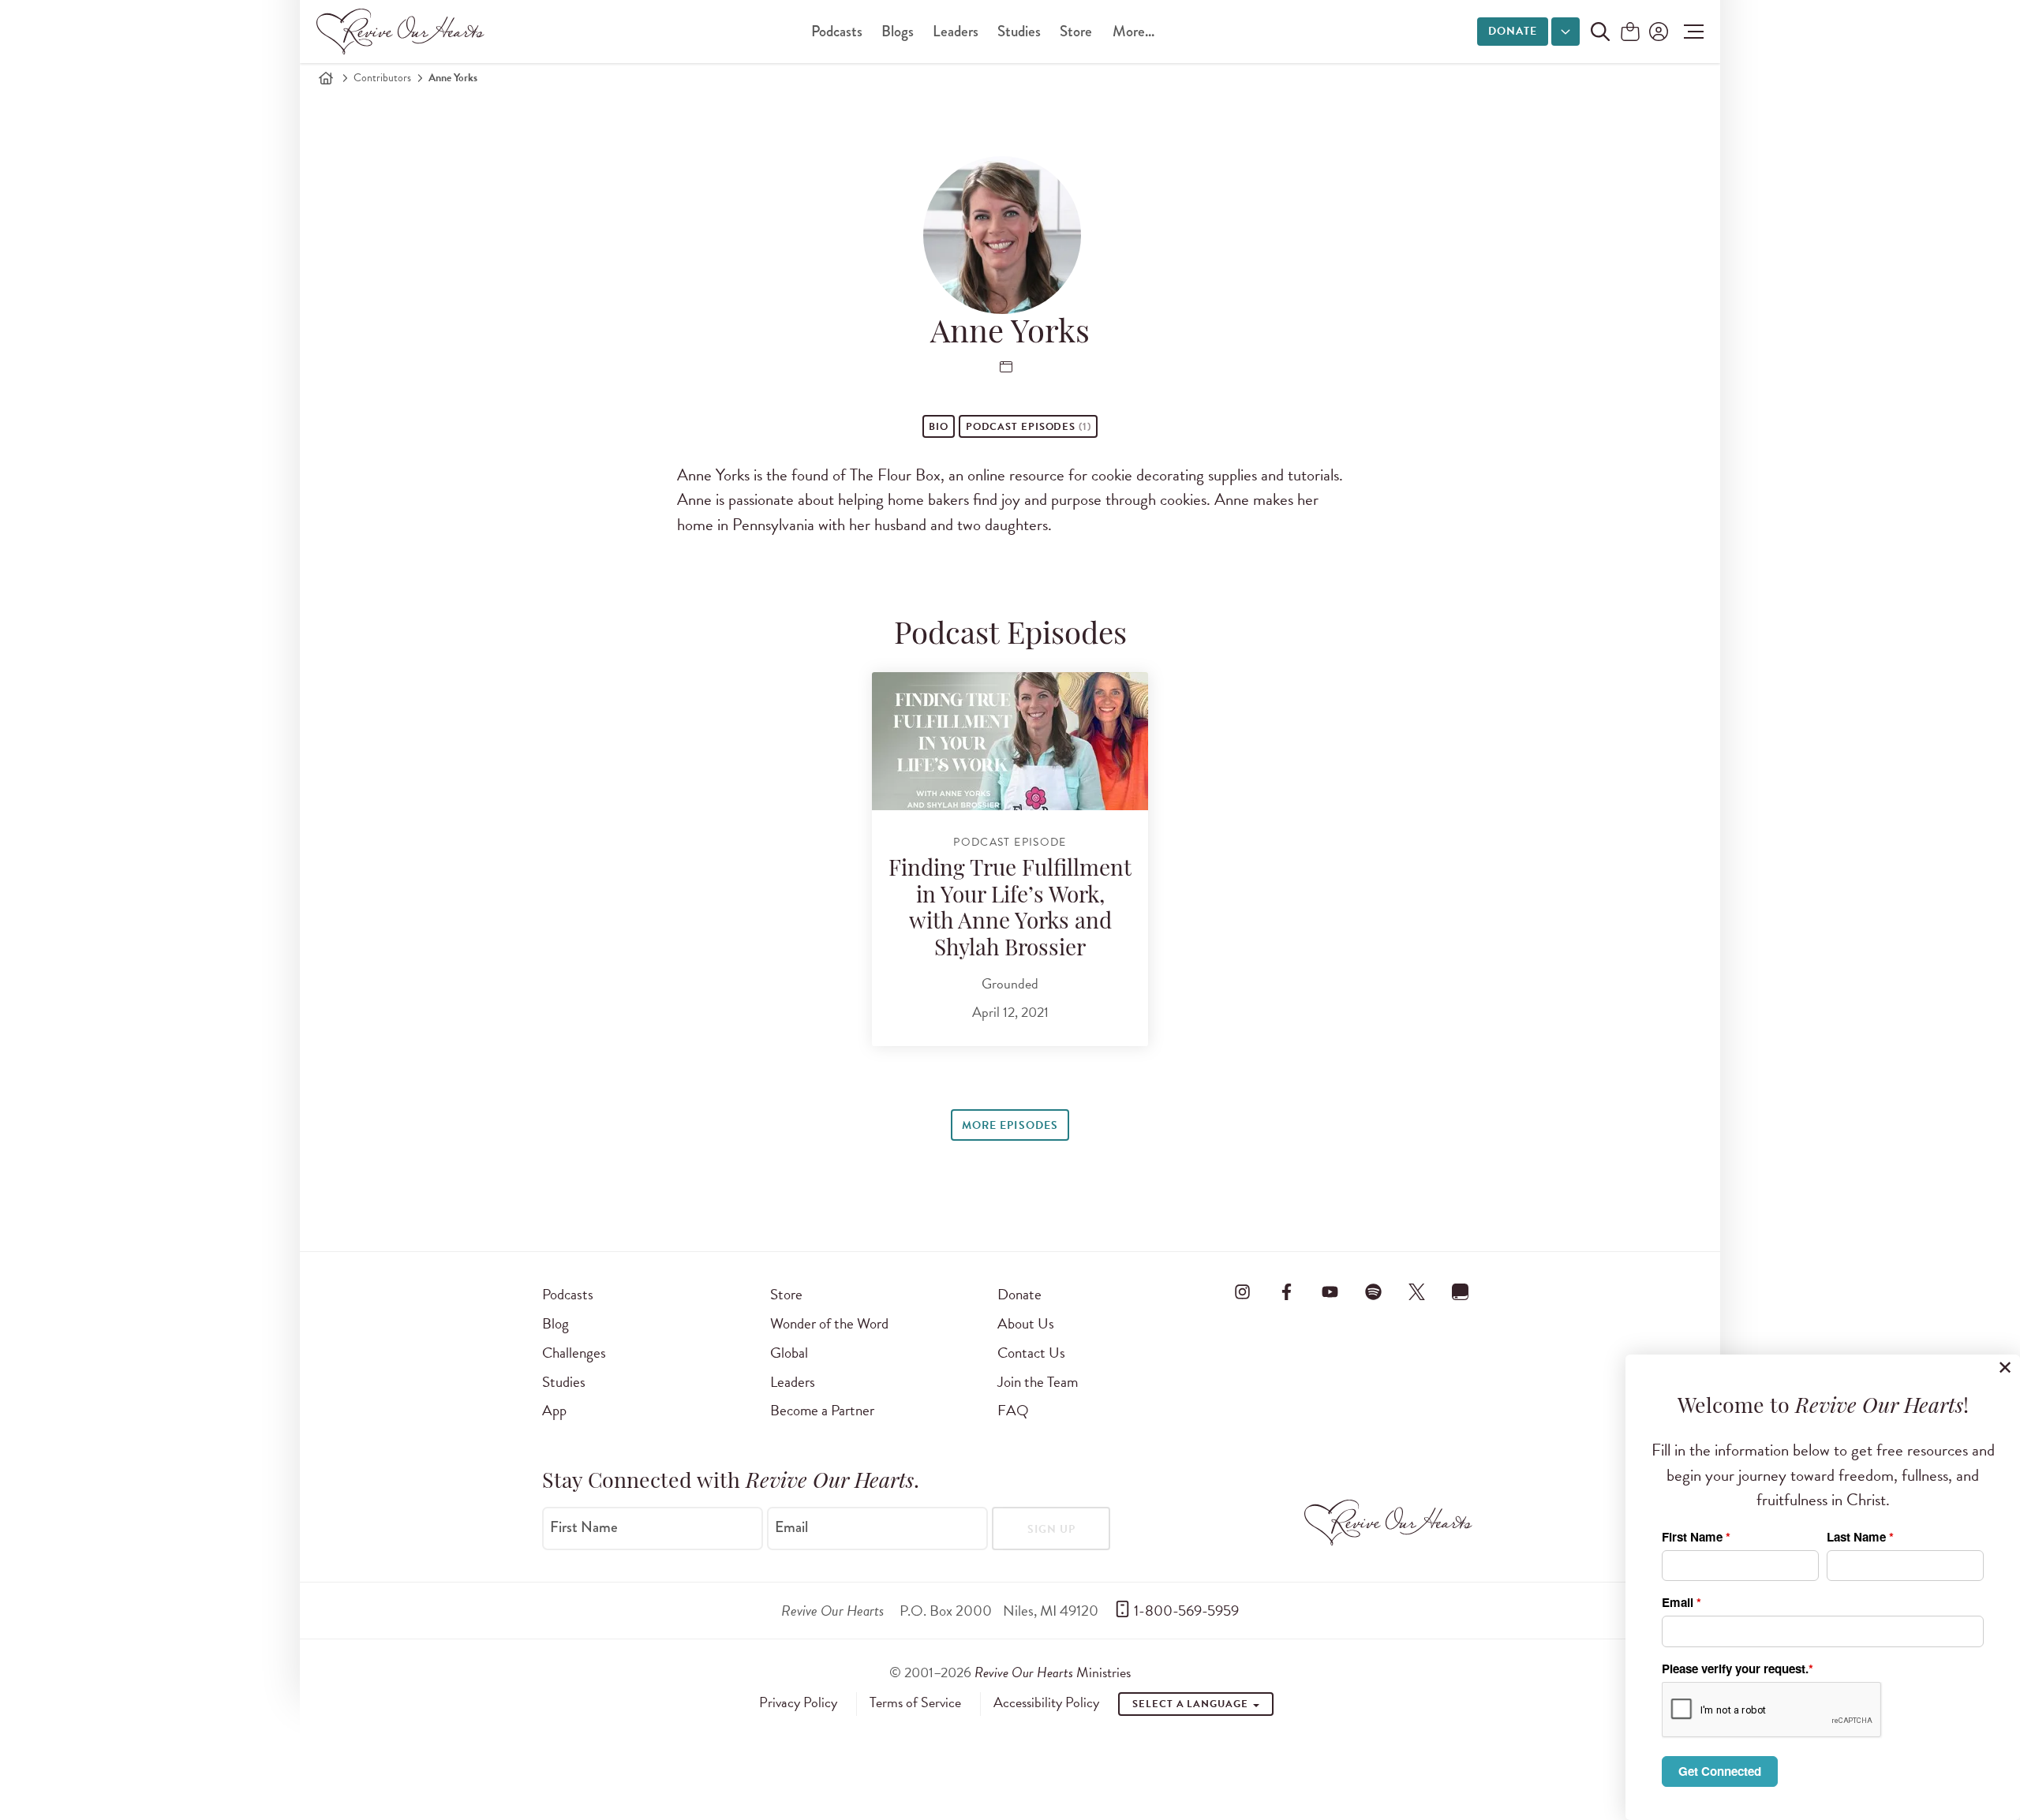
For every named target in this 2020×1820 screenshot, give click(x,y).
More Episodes (1010, 1125)
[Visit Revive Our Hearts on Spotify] (1373, 1291)
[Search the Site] (1600, 32)
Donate (1513, 31)
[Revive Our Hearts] (403, 32)
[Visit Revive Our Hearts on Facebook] (1286, 1291)
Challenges (574, 1353)
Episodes (1029, 427)
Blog (555, 1323)
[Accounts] (1657, 32)
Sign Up (1051, 1529)
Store (1076, 31)
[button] (1690, 32)
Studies (1019, 31)
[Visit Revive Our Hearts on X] (1417, 1291)
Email (791, 1527)
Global (789, 1353)
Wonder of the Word (829, 1323)
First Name (584, 1527)
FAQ (1013, 1410)
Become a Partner (822, 1410)
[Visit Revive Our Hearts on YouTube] (1330, 1291)
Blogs (898, 31)
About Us (1026, 1323)
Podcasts (837, 31)
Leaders (956, 31)
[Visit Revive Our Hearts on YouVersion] (1461, 1291)
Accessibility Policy (1046, 1702)
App (554, 1410)
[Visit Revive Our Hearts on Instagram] (1243, 1291)
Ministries (1053, 1672)
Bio (939, 427)
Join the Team (1038, 1382)
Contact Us (1031, 1353)
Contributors (382, 78)
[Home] (326, 78)
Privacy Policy (798, 1702)
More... (1133, 31)
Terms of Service (915, 1702)
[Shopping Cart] (1630, 33)
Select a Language (1191, 1704)
